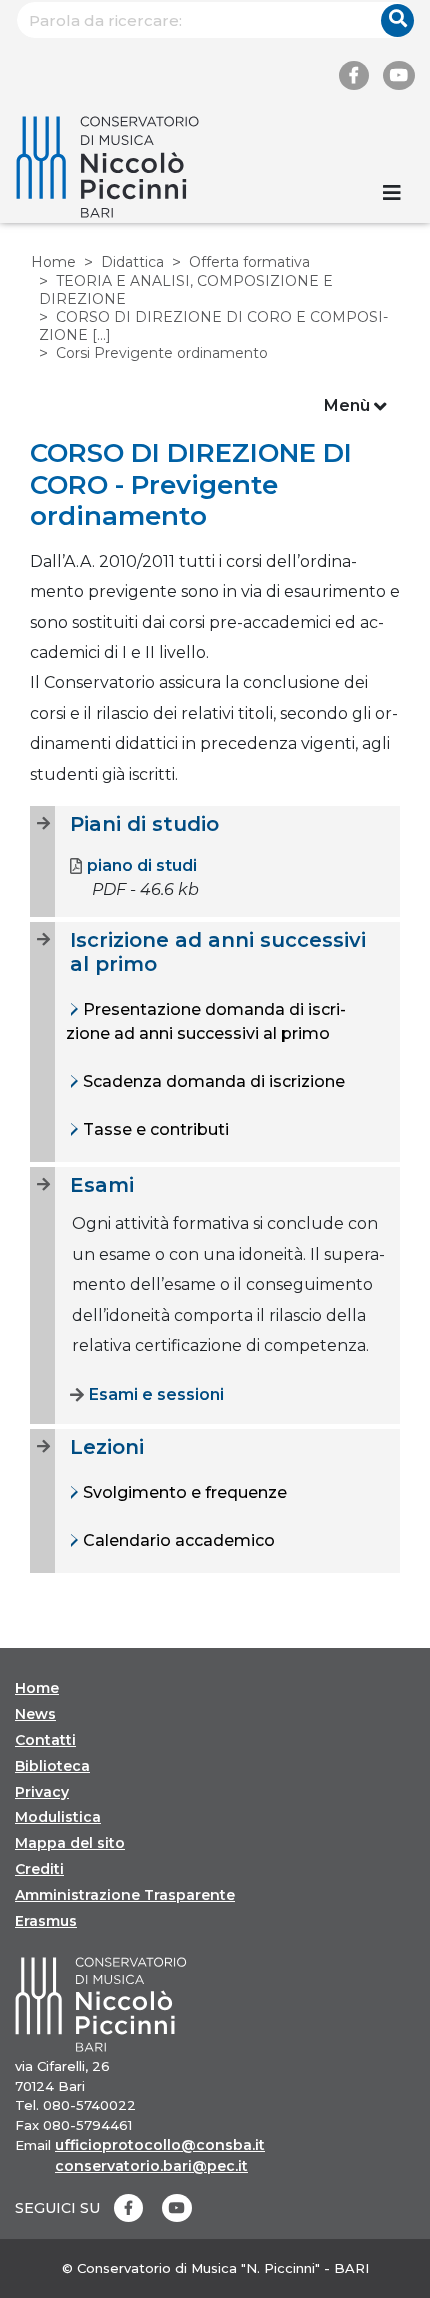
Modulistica (58, 1817)
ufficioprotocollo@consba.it (160, 2145)
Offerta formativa (249, 262)
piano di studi (142, 865)
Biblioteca (52, 1766)
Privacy (42, 1792)
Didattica (132, 262)
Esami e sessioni (156, 1394)
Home (53, 262)
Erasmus (46, 1921)
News (35, 1714)
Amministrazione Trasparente (125, 1895)
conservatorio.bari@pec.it (151, 2166)
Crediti (39, 1869)
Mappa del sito (70, 1843)
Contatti (45, 1740)
